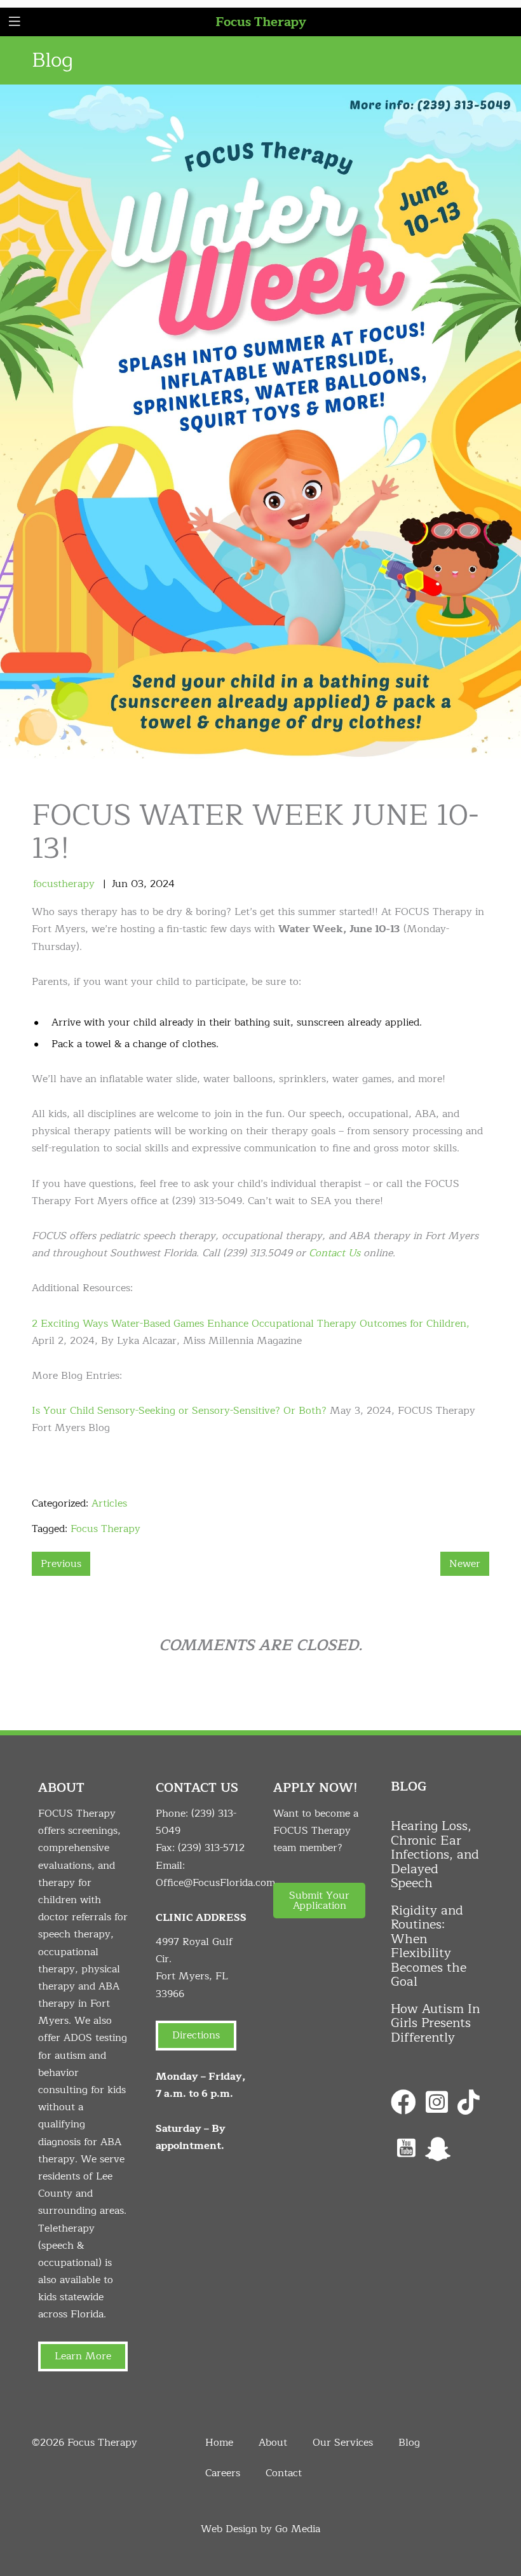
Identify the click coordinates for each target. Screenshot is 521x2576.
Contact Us (335, 1253)
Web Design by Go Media (260, 2529)
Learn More (83, 2356)
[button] (319, 1901)
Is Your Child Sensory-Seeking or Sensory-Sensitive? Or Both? (179, 1411)
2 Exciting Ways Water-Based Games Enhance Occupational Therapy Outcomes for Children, (251, 1324)
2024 (162, 884)
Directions (196, 2035)
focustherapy (64, 884)
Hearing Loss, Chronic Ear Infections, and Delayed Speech (435, 1854)
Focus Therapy (261, 22)
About (273, 2443)
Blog (409, 2443)
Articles (109, 1503)
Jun (120, 884)
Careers (223, 2473)
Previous (61, 1564)
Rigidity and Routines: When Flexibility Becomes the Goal (429, 1946)
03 (137, 884)
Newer (465, 1564)
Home (219, 2443)
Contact (284, 2473)
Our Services (343, 2443)
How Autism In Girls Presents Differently (435, 2023)
